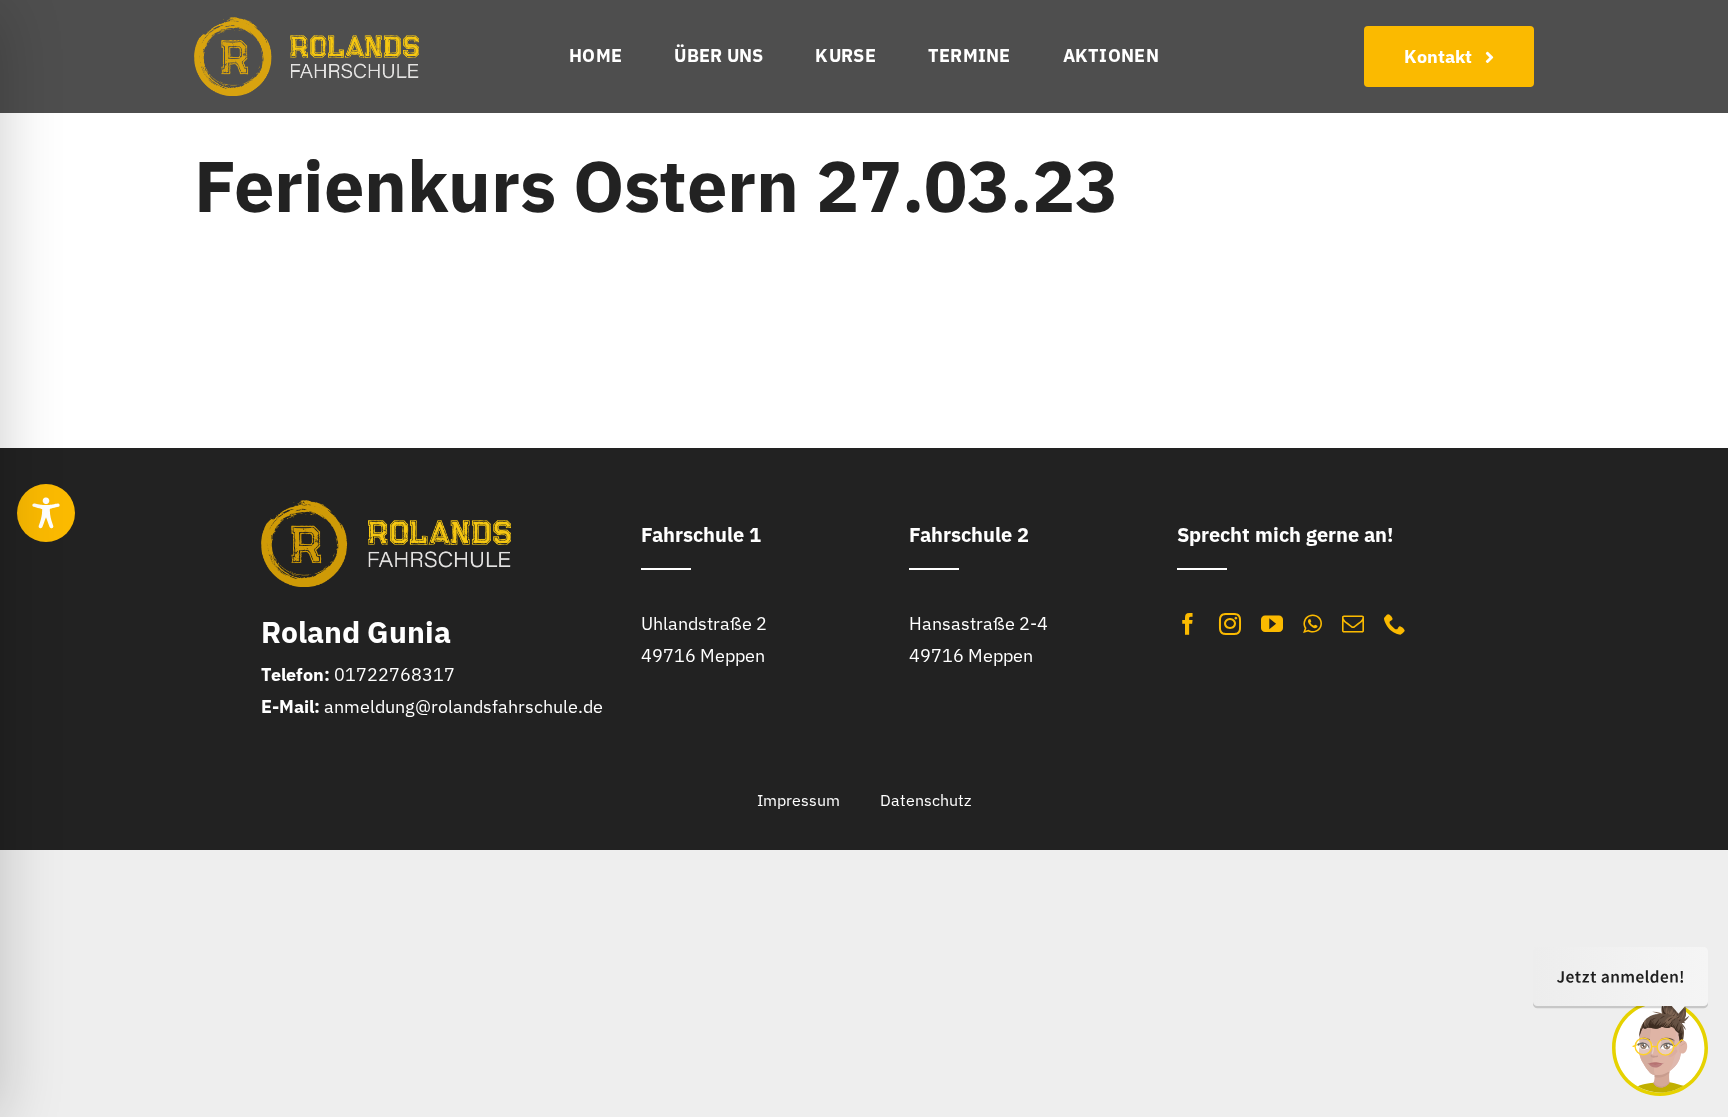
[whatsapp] (1312, 624)
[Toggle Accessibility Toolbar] (46, 513)
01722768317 (394, 674)
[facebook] (1188, 624)
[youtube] (1272, 624)
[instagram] (1230, 624)
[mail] (1353, 624)
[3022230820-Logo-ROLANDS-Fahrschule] (306, 25)
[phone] (1395, 624)
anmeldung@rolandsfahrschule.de (463, 706)
